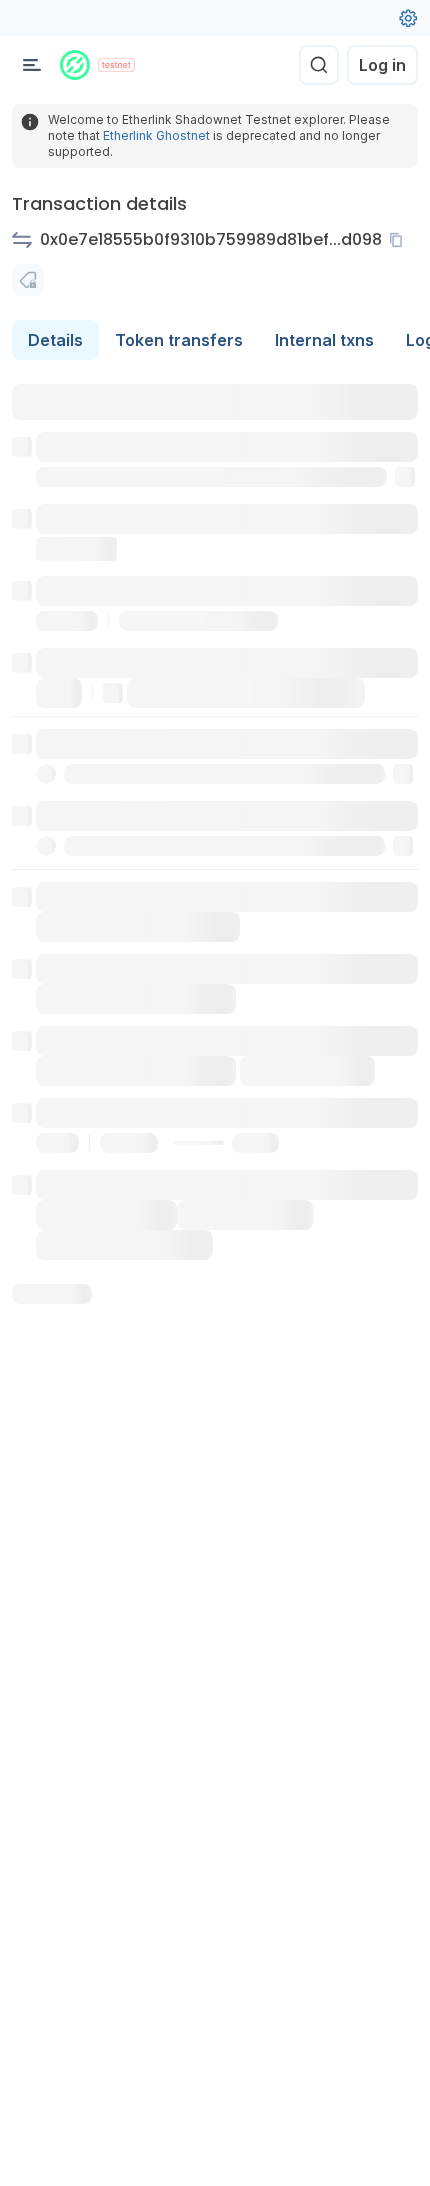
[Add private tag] (28, 280)
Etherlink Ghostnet (156, 135)
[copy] (400, 240)
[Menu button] (32, 65)
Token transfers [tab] (179, 340)
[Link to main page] (75, 65)
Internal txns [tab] (324, 340)
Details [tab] (55, 340)
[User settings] (408, 18)
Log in (382, 65)
